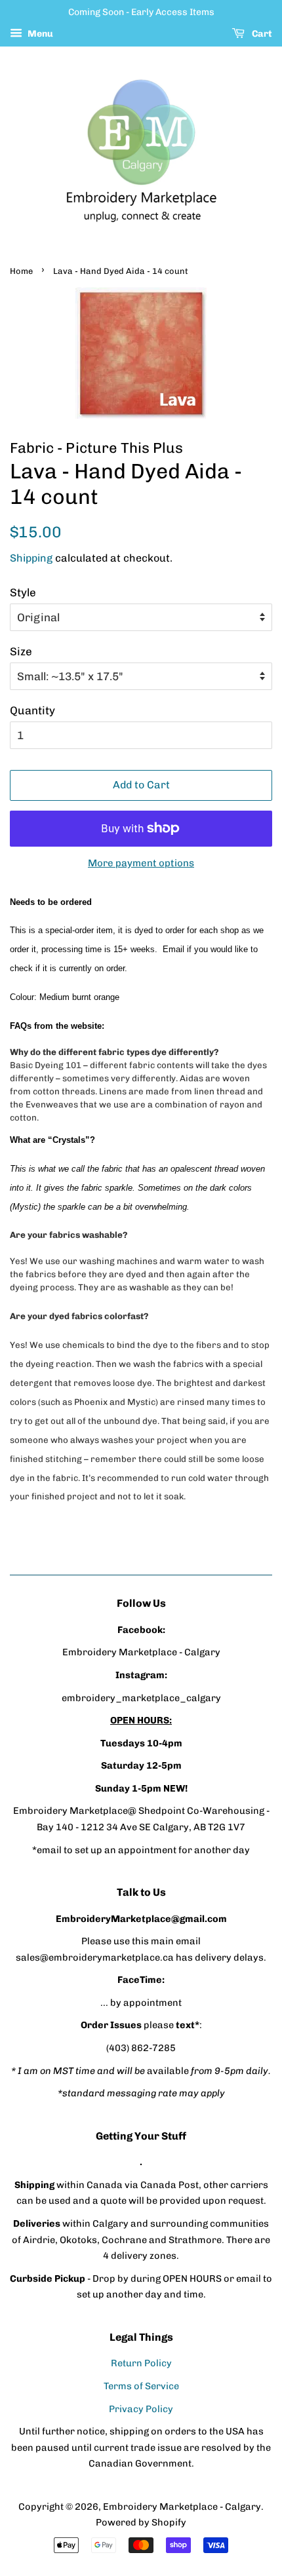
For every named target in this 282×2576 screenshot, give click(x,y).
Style (23, 592)
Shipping (31, 558)
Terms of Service (141, 2386)
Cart (261, 34)
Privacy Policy (141, 2409)
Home (21, 271)
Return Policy (141, 2363)
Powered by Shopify (141, 2522)
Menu (39, 34)
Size (21, 651)
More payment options (141, 863)
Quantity (32, 710)
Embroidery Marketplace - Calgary (182, 2507)
